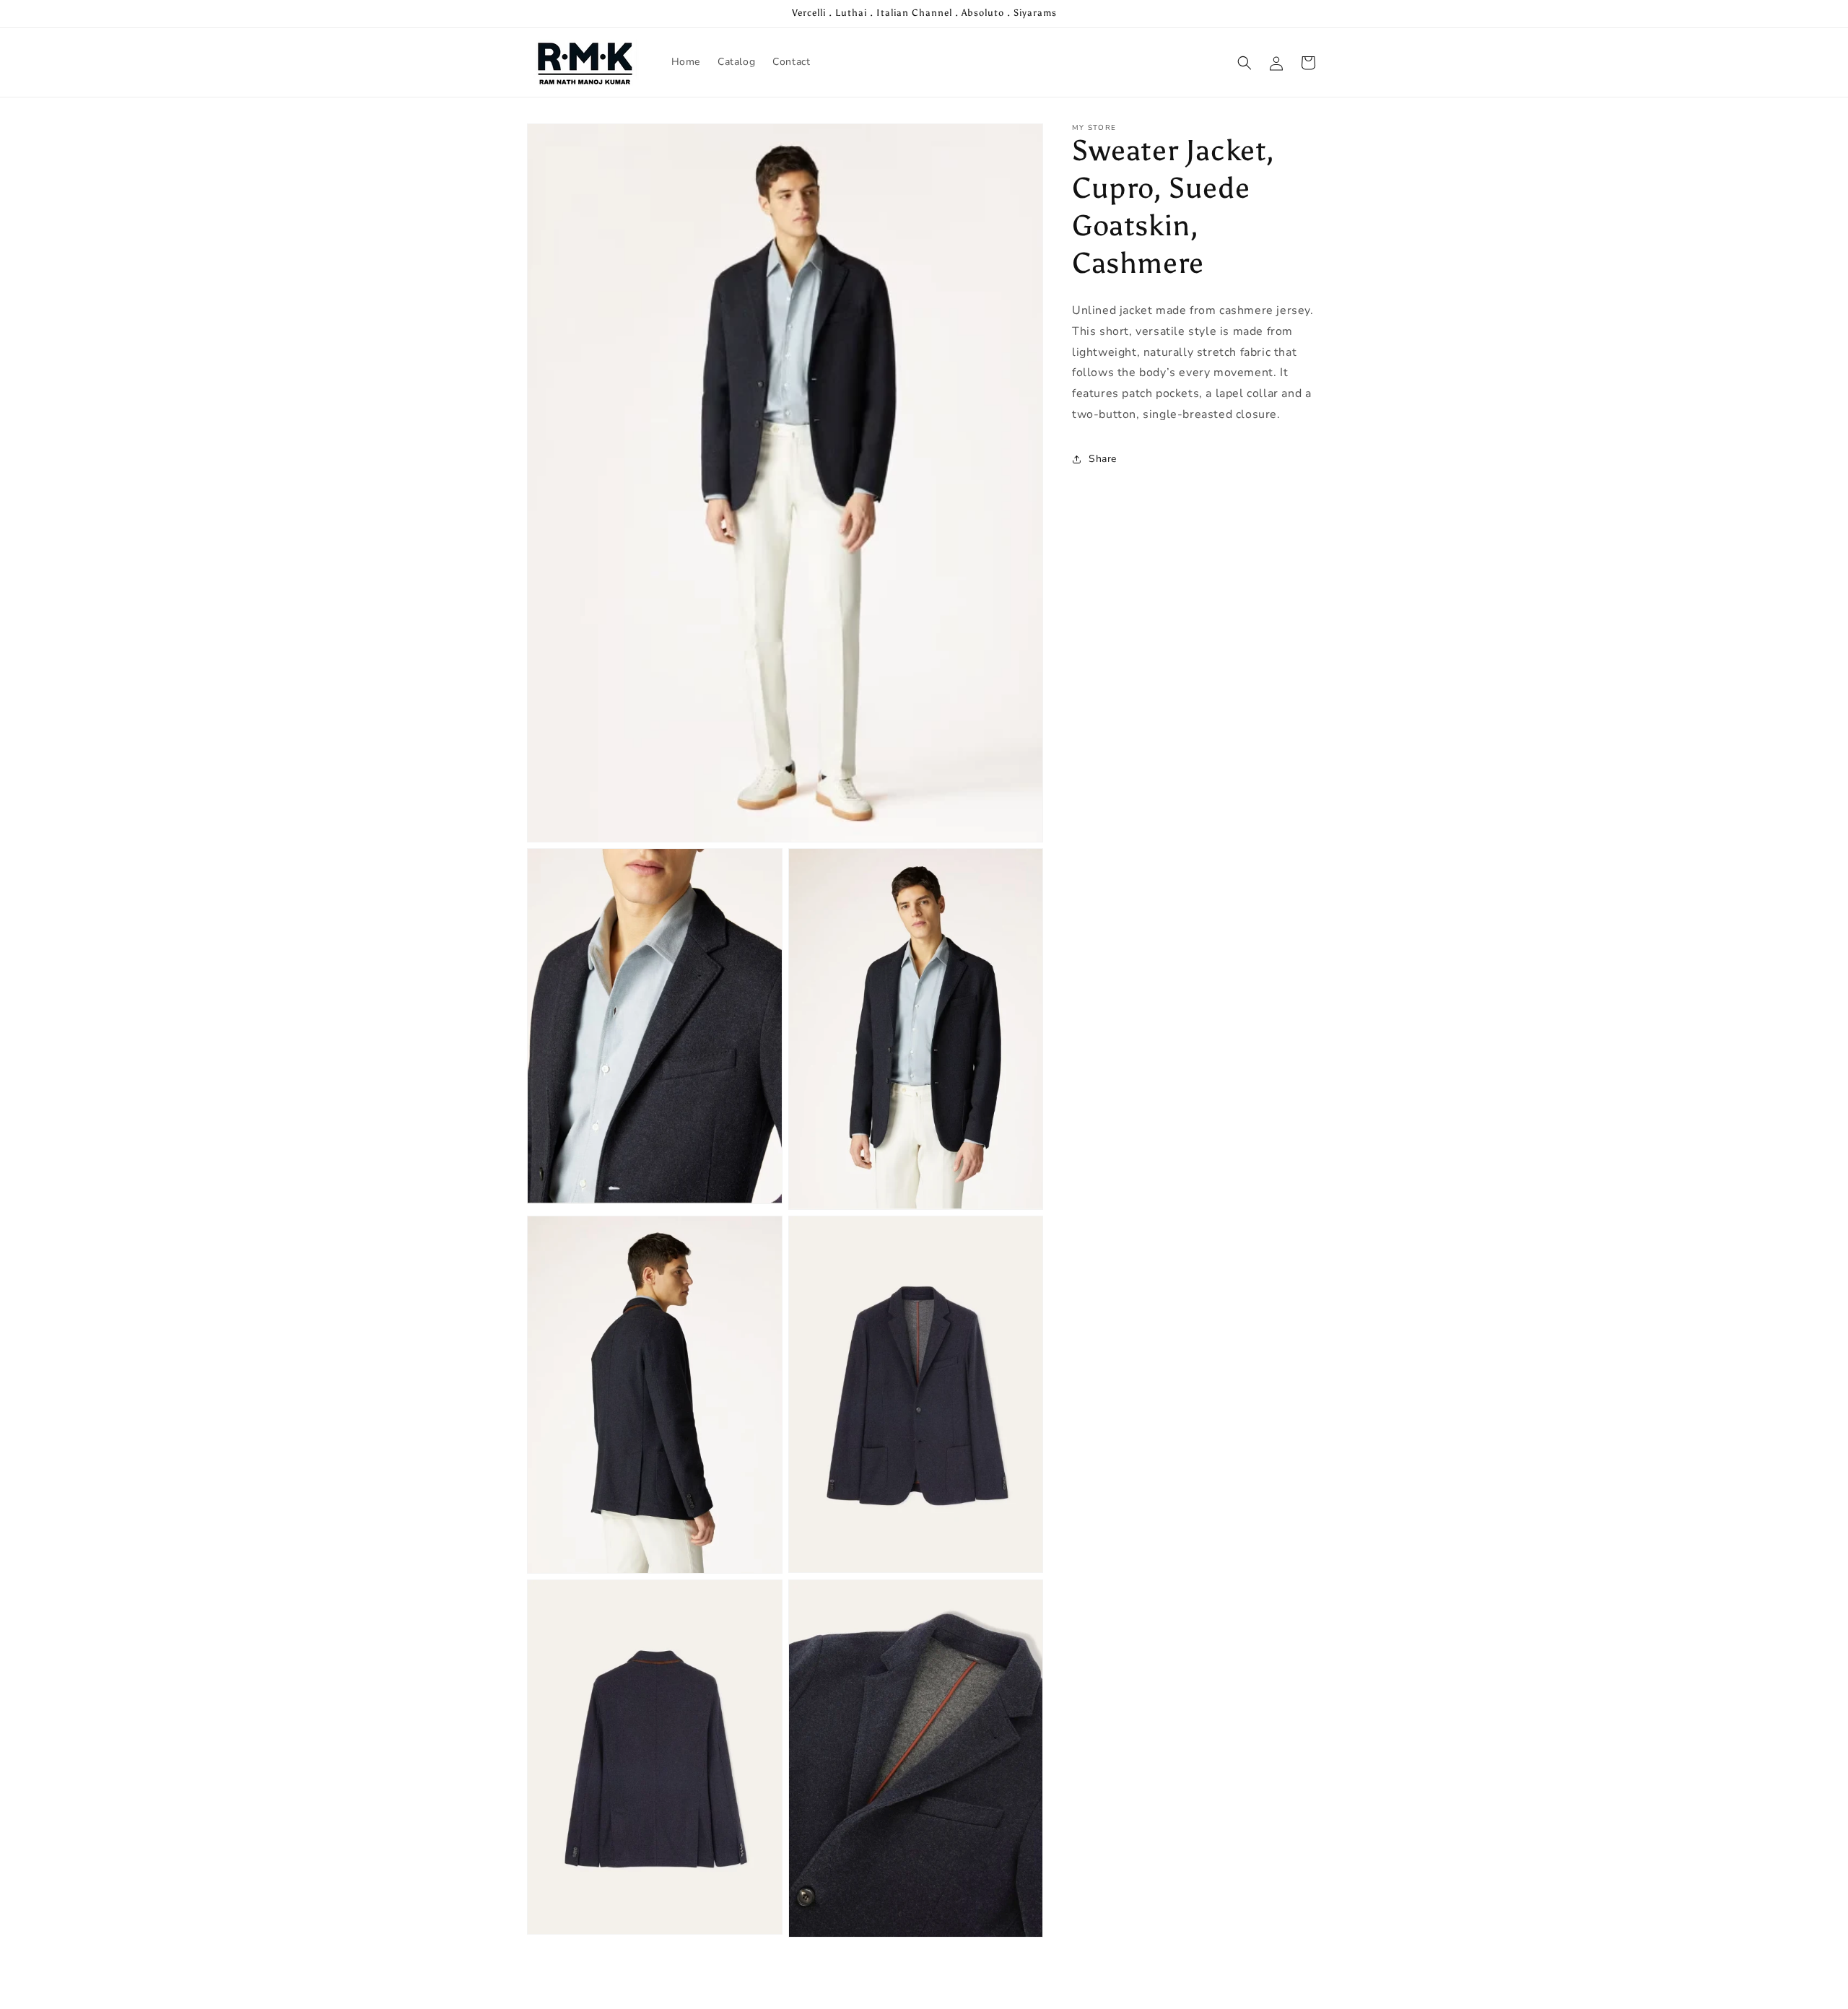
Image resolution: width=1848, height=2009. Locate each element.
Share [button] (1103, 459)
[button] (1245, 63)
